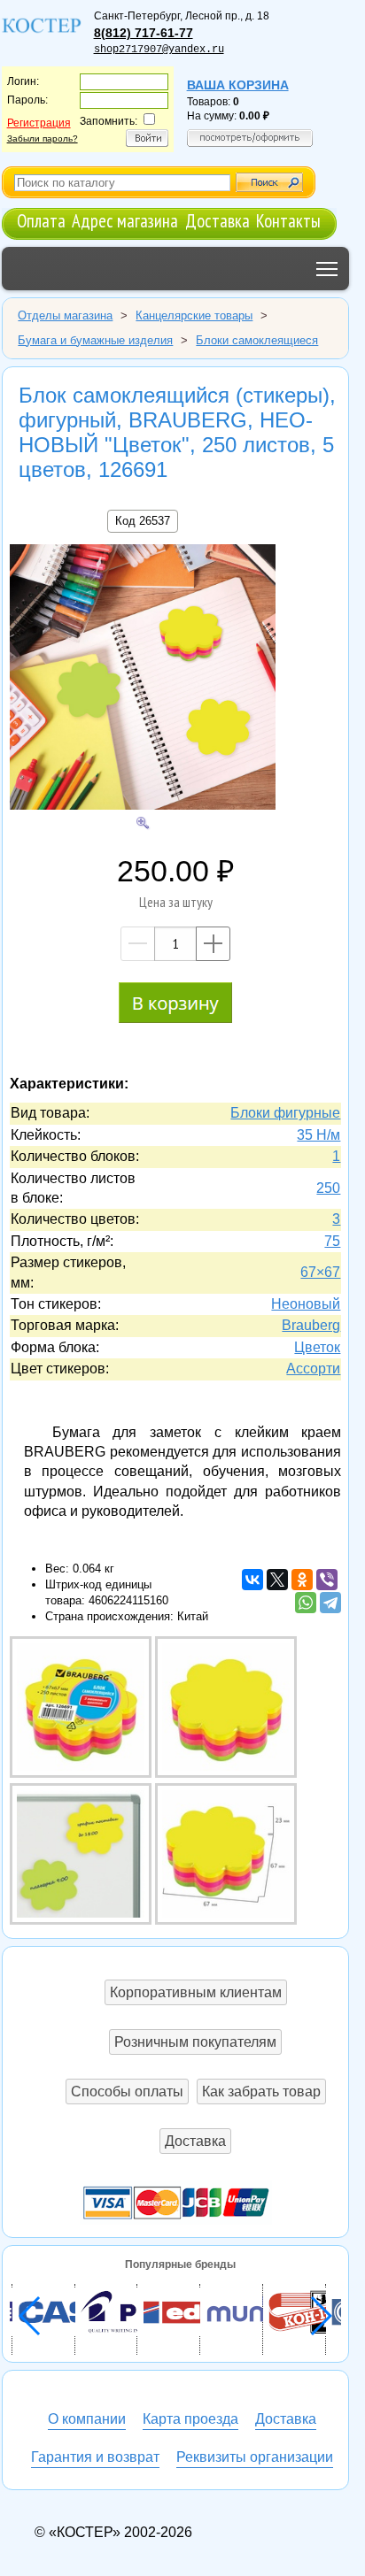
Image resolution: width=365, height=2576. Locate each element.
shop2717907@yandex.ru (159, 50)
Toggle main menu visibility (327, 269)
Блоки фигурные (285, 1113)
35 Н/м (318, 1135)
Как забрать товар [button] (261, 2092)
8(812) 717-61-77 (144, 33)
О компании (87, 2419)
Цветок (317, 1347)
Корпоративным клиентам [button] (196, 1992)
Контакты (288, 221)
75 (332, 1241)
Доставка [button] (195, 2141)
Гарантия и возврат (95, 2457)
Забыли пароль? (43, 138)
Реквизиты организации (255, 2457)
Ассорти (313, 1369)
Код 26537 (143, 521)
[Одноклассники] (302, 1580)
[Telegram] (330, 1603)
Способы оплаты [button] (127, 2092)
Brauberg (311, 1325)
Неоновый (306, 1304)
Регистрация (39, 123)
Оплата (41, 221)
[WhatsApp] (306, 1603)
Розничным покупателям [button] (195, 2042)
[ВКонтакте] (252, 1580)
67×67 (320, 1272)
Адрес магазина (125, 221)
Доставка (217, 221)
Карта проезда (190, 2419)
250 (328, 1188)
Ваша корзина (238, 85)
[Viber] (327, 1580)
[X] (277, 1580)
